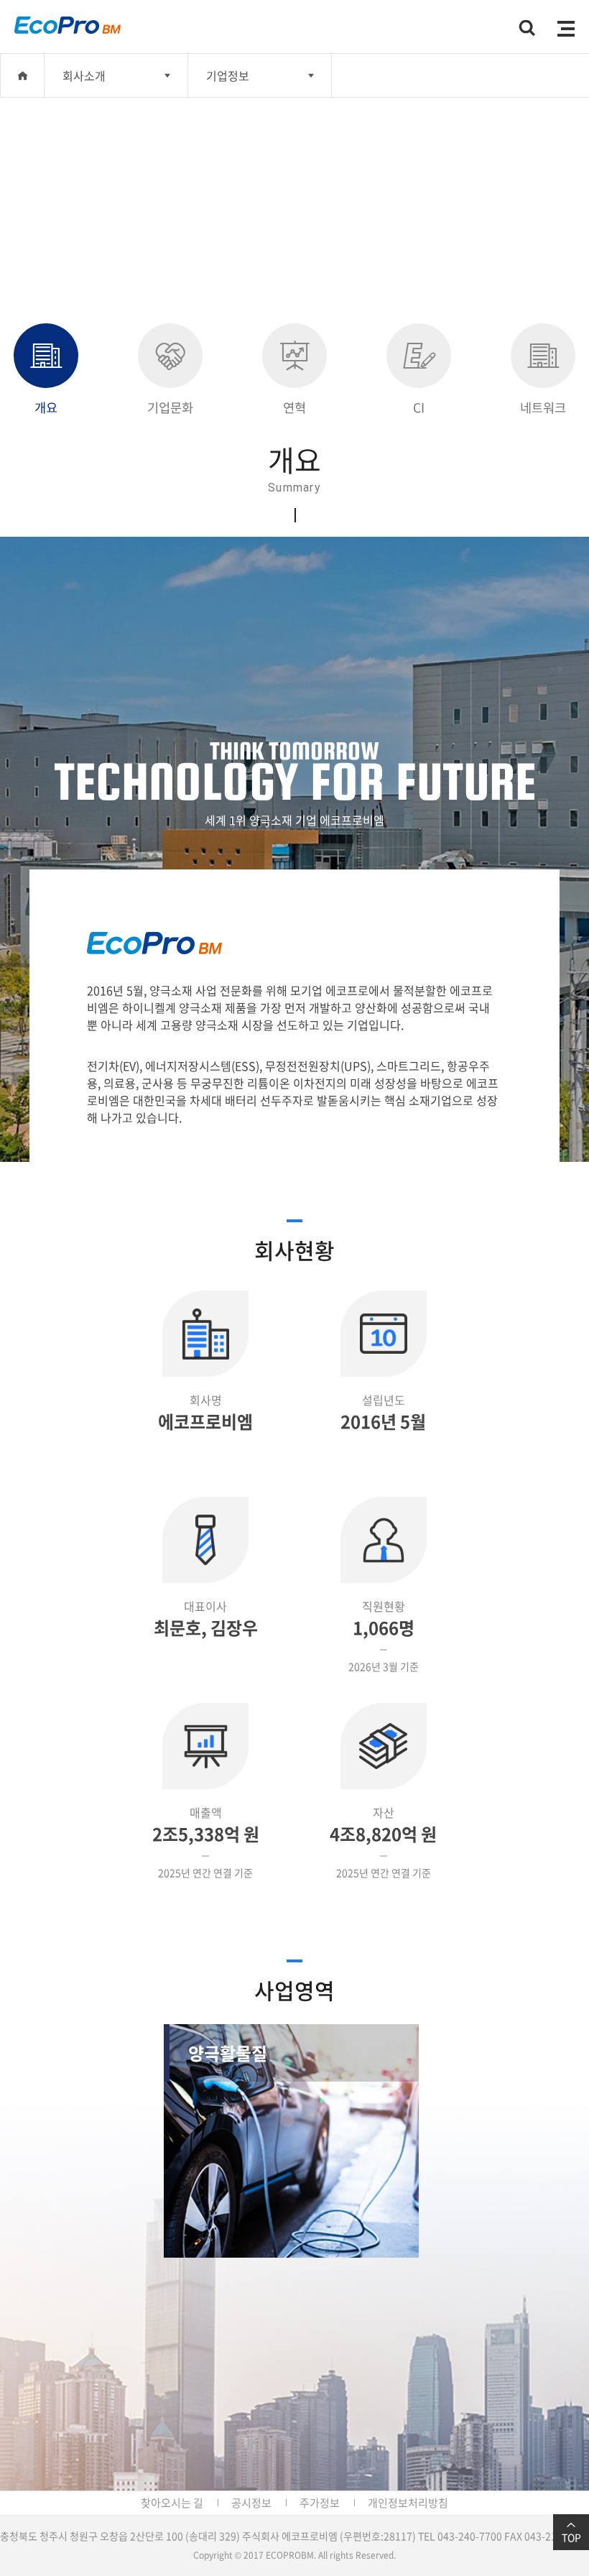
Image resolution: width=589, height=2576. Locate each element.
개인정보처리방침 (408, 2503)
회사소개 (84, 75)
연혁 (294, 407)
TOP (571, 2537)
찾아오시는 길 (172, 2503)
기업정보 (228, 75)
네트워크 (543, 407)
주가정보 (320, 2503)
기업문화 (170, 407)
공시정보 (251, 2503)
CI (419, 407)
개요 (46, 407)
